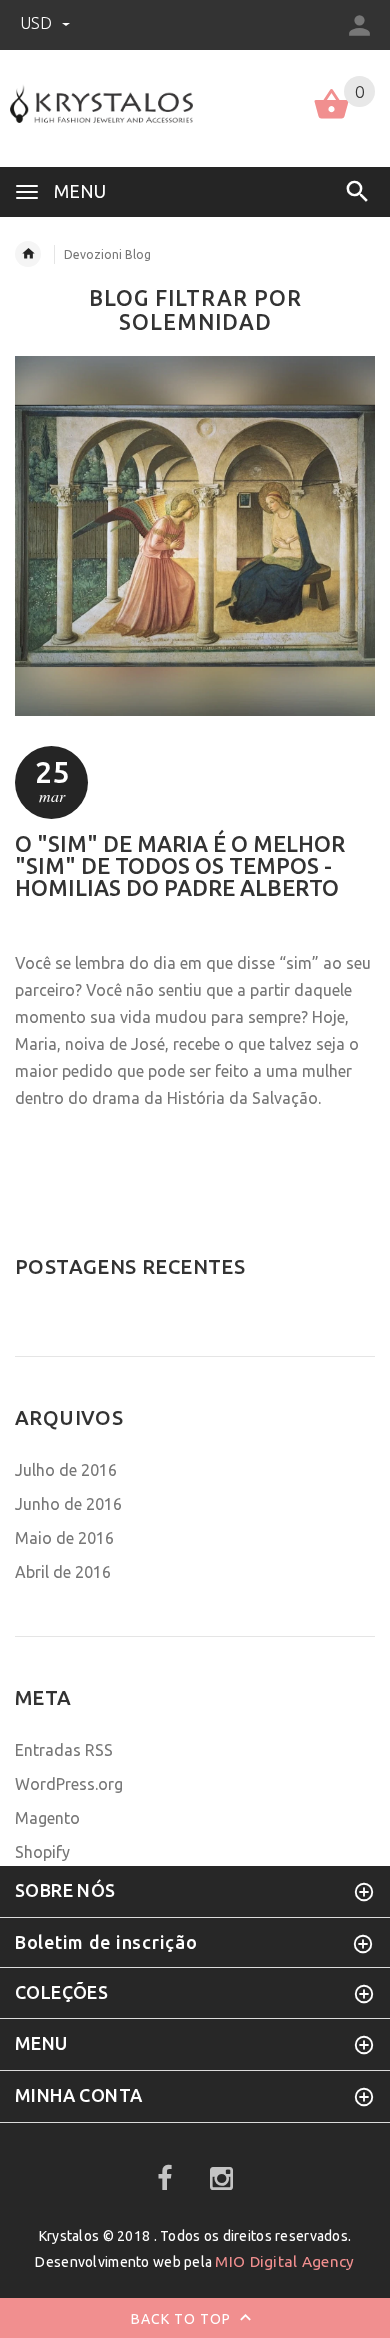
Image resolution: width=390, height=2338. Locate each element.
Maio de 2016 (64, 1538)
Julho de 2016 (66, 1470)
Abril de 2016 (63, 1572)
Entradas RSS (64, 1750)
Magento (47, 1818)
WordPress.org (69, 1784)
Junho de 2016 (68, 1504)
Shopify (42, 1852)
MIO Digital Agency (284, 2261)
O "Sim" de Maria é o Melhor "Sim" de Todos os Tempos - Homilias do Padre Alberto (180, 865)
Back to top (183, 2318)
